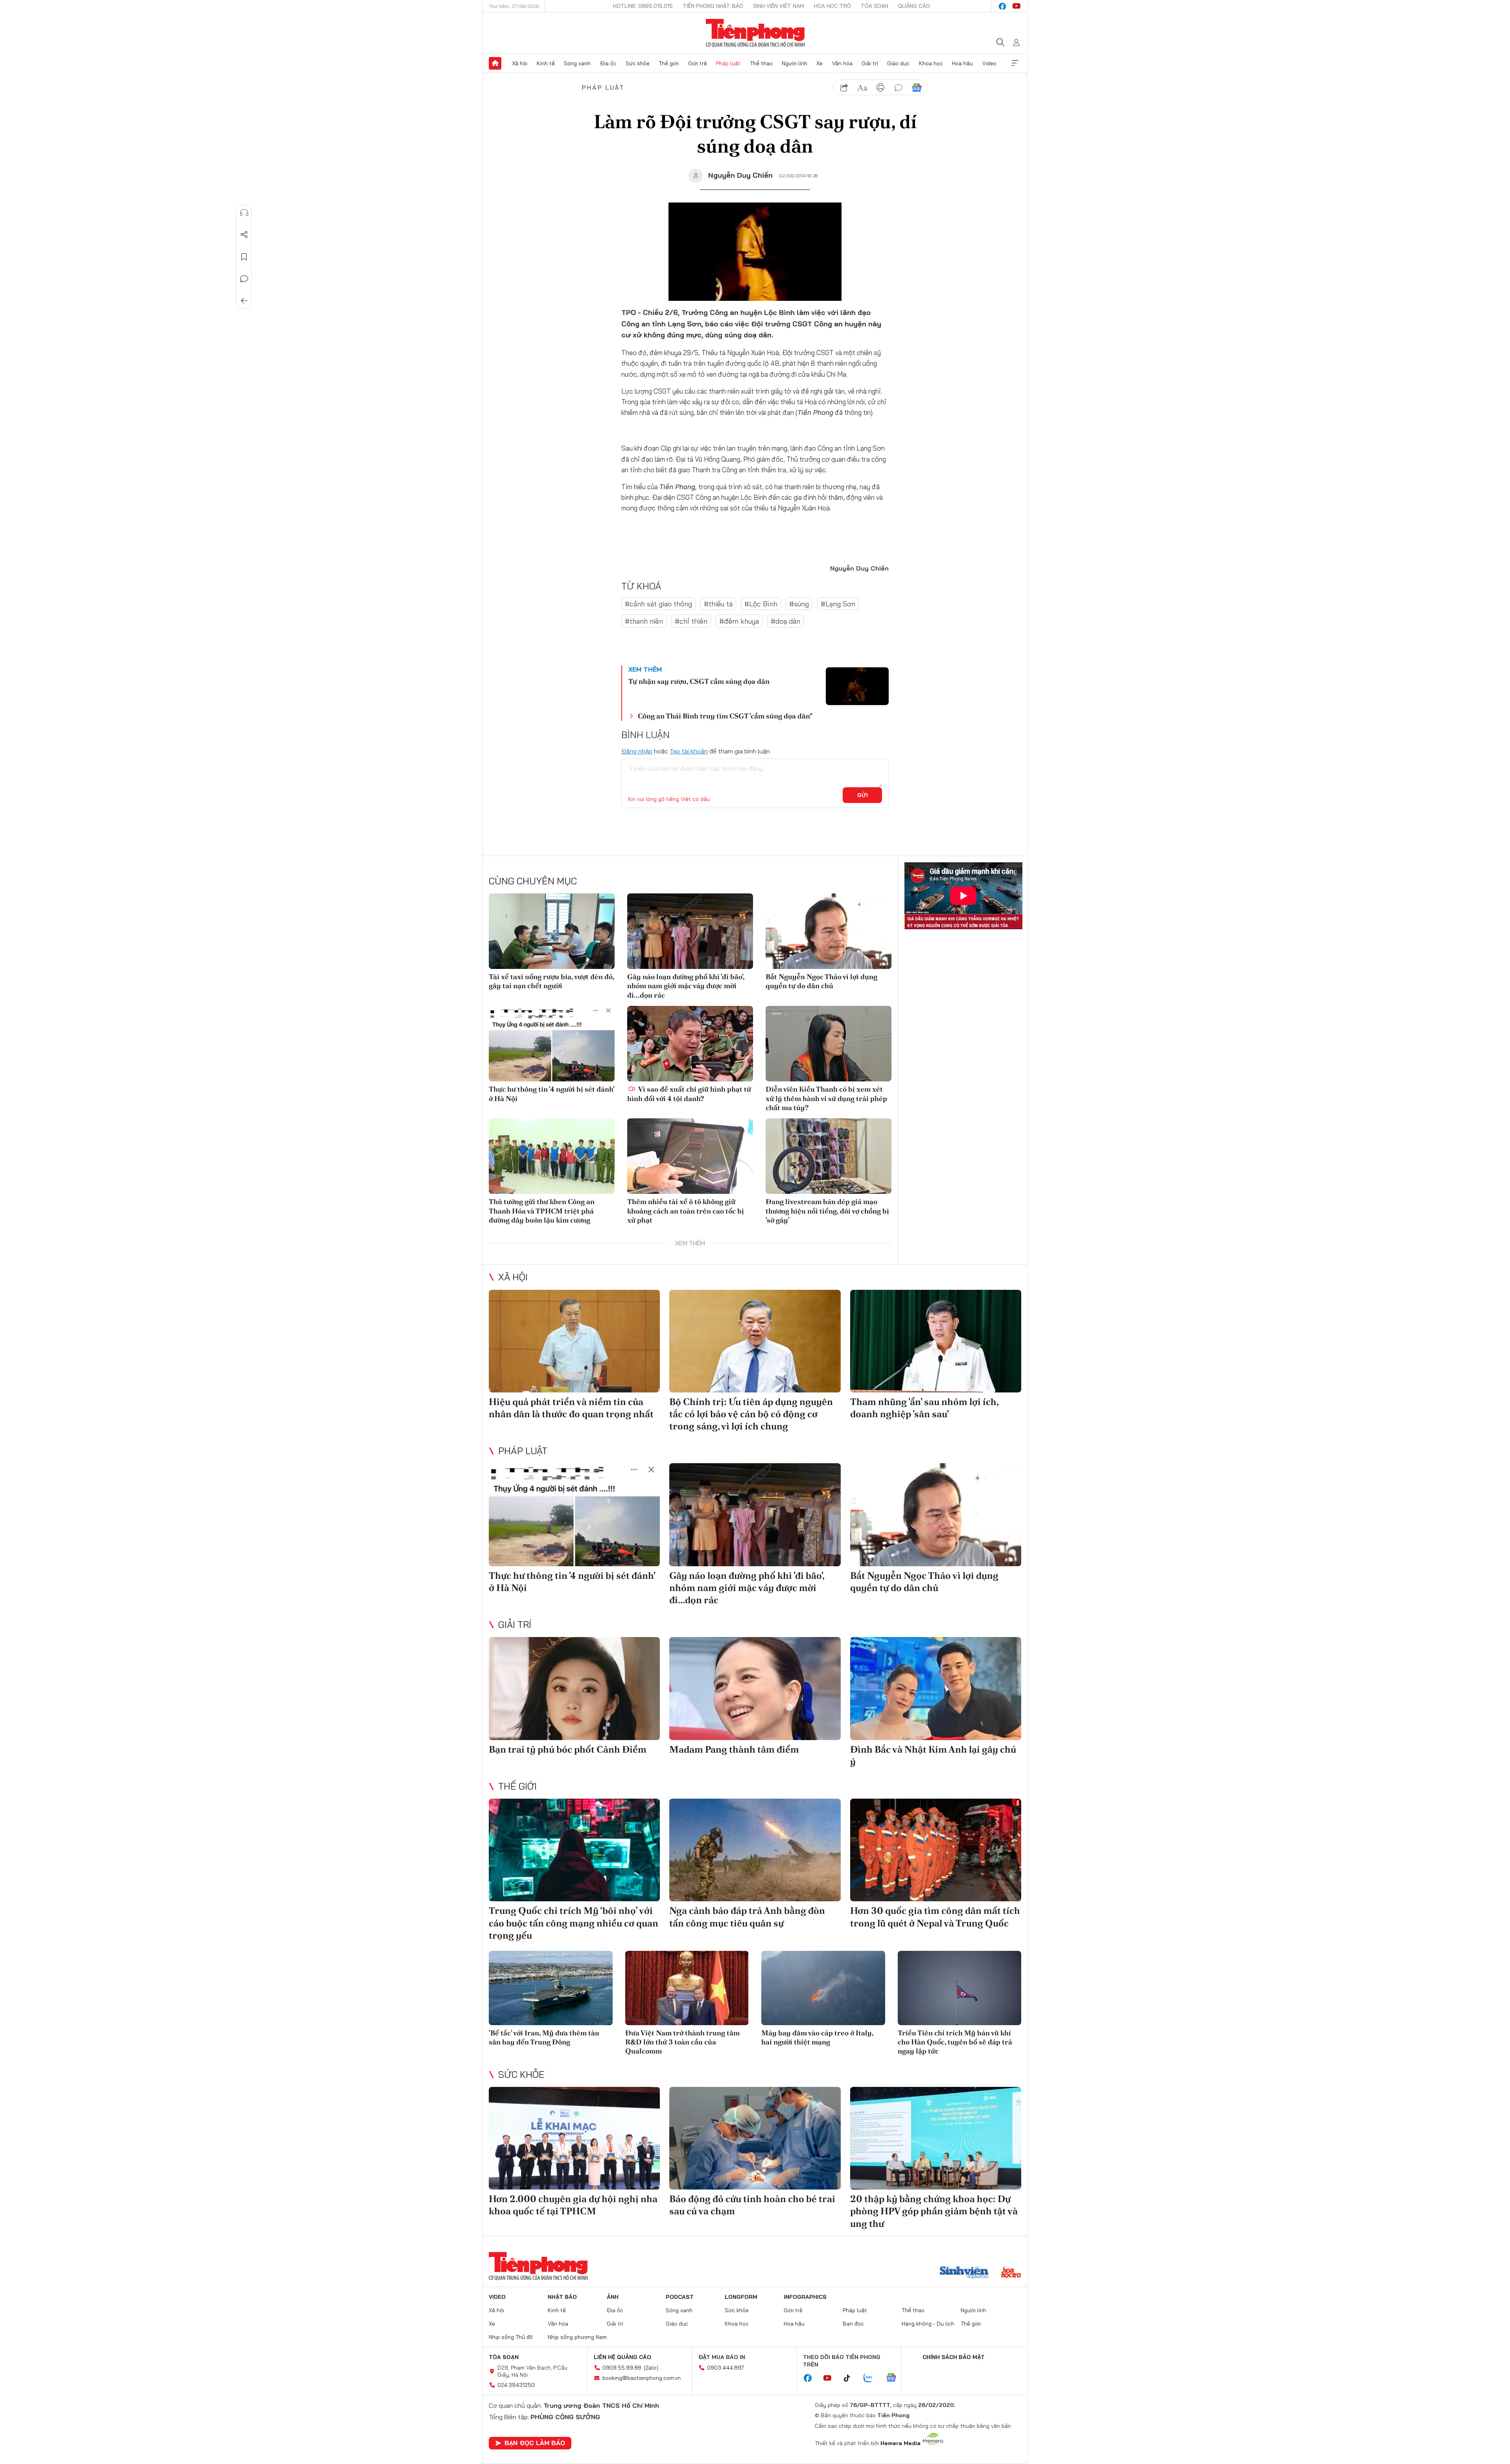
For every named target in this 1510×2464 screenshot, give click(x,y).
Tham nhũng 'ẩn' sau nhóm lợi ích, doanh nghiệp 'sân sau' (924, 1408)
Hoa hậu (962, 63)
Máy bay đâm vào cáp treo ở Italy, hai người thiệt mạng (817, 2037)
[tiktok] (851, 2378)
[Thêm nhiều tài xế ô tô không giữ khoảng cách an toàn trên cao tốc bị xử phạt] (690, 1156)
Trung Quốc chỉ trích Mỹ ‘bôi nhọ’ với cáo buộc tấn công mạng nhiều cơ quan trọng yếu (574, 1923)
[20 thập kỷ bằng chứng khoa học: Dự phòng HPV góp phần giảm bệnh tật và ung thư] (936, 2138)
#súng (799, 604)
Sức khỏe (638, 63)
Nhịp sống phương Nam (577, 2337)
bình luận (899, 88)
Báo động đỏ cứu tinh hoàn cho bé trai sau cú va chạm (752, 2205)
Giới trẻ (698, 63)
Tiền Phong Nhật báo (713, 6)
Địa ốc (608, 63)
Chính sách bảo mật (954, 2357)
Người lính (795, 63)
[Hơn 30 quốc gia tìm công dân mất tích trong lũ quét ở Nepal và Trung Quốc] (936, 1850)
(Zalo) (651, 2368)
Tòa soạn (875, 6)
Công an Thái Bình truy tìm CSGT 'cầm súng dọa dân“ (725, 716)
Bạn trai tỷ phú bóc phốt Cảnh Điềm (568, 1749)
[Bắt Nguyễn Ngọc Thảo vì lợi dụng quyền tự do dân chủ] (829, 931)
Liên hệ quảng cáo (622, 2357)
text (862, 88)
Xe (819, 63)
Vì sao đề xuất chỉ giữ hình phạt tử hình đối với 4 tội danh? (689, 1094)
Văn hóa (842, 63)
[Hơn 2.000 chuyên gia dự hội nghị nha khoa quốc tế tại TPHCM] (574, 2138)
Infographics (805, 2297)
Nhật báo (562, 2297)
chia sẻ (844, 88)
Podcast (680, 2297)
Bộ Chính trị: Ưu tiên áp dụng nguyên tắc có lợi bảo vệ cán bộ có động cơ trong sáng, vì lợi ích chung (751, 1414)
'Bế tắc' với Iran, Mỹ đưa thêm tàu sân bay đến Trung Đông (544, 2037)
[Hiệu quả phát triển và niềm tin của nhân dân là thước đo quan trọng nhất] (574, 1341)
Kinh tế (546, 63)
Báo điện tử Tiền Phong (755, 33)
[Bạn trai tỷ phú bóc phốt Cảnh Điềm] (574, 1688)
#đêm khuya (739, 621)
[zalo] (872, 2378)
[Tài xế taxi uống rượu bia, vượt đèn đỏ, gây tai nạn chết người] (552, 931)
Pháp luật (728, 63)
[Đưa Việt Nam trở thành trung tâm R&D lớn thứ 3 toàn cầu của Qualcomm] (687, 1988)
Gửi (863, 795)
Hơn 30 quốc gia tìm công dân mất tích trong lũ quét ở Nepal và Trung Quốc (935, 1917)
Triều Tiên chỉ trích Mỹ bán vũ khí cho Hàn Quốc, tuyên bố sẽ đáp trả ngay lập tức (955, 2042)
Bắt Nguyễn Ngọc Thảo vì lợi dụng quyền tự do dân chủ (821, 981)
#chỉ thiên (691, 621)
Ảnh (613, 2297)
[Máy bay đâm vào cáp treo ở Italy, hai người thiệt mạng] (823, 1988)
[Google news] (895, 2378)
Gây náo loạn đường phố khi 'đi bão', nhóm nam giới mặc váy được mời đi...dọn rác (686, 986)
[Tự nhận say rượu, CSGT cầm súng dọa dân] (857, 686)
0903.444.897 (726, 2368)
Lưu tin (244, 257)
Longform (741, 2297)
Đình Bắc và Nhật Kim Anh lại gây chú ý (933, 1755)
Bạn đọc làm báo (535, 2443)
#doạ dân (785, 621)
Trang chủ (495, 63)
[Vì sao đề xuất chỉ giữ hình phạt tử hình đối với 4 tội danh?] (690, 1044)
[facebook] (1002, 6)
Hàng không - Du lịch (928, 2324)
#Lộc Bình (761, 604)
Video (989, 63)
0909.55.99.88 (622, 2368)
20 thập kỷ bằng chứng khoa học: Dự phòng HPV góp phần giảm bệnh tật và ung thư (934, 2211)
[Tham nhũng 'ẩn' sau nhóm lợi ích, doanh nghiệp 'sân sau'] (936, 1341)
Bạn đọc (853, 2324)
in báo (880, 88)
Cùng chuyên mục (533, 881)
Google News (917, 88)
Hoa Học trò (832, 6)
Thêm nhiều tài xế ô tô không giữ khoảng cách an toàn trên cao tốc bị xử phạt (686, 1211)
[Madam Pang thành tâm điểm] (755, 1688)
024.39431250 (516, 2385)
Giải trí (870, 63)
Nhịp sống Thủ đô (511, 2337)
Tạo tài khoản (689, 751)
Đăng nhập (637, 751)
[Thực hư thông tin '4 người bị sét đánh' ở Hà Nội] (552, 1044)
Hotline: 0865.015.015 (643, 6)
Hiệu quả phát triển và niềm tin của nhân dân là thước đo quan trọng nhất (571, 1408)
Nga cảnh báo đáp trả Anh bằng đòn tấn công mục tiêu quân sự (747, 1917)
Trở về (244, 301)
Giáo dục (898, 63)
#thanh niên (644, 621)
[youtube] (1016, 6)
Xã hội (520, 63)
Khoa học (931, 63)
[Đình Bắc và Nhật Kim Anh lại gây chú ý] (936, 1688)
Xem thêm (1015, 63)
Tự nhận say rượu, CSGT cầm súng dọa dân (699, 681)
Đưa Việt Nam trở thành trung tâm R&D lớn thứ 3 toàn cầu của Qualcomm (682, 2042)
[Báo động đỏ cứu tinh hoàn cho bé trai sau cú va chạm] (755, 2138)
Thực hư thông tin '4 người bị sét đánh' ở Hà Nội (552, 1094)
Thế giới (669, 63)
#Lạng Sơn (838, 604)
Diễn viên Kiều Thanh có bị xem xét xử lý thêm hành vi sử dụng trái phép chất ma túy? (826, 1098)
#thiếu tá (718, 604)
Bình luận (244, 279)
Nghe (244, 213)
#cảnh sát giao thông (658, 604)
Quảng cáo (914, 6)
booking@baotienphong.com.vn (642, 2378)
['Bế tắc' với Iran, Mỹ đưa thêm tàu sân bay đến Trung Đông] (551, 1988)
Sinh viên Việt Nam (779, 6)
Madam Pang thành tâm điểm (734, 1749)
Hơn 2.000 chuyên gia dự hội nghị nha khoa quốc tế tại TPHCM (573, 2205)
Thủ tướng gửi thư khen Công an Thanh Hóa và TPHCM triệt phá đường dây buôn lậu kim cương (542, 1211)
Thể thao (761, 63)
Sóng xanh (577, 63)
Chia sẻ (244, 235)
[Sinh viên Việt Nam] (964, 2273)
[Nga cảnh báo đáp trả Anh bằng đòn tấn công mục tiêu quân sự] (755, 1850)
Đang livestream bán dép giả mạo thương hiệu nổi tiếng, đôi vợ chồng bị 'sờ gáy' (827, 1211)
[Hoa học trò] (1011, 2273)
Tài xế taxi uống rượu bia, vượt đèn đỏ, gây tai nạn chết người (552, 981)
